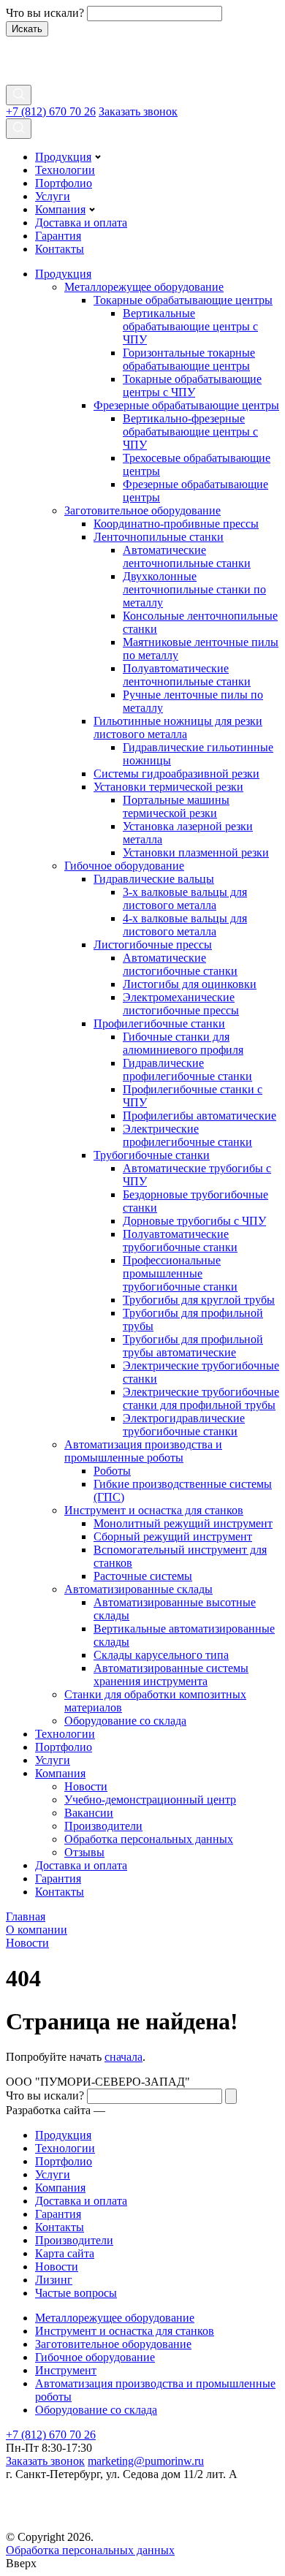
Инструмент (66, 2370)
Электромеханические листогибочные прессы (181, 1004)
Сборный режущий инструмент (173, 1536)
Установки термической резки (168, 787)
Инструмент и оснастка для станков (154, 1510)
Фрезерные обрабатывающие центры (186, 405)
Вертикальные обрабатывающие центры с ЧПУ (190, 326)
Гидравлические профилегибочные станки (187, 1069)
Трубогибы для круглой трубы (199, 1300)
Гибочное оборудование (124, 866)
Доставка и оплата (81, 223)
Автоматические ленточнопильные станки (187, 556)
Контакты (60, 249)
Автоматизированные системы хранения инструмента (171, 1675)
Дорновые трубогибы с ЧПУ (194, 1221)
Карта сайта (65, 2253)
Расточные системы (143, 1576)
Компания (60, 209)
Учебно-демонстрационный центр (150, 1800)
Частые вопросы (76, 2293)
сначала (123, 2057)
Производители (103, 1826)
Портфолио (64, 183)
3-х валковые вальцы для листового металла (185, 898)
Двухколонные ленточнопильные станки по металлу (194, 589)
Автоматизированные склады (138, 1589)
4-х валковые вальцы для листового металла (185, 925)
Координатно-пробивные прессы (176, 524)
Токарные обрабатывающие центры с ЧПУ (192, 385)
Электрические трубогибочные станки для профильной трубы (201, 1398)
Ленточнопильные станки (159, 537)
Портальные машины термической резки (176, 806)
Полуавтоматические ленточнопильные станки (187, 675)
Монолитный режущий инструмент (183, 1523)
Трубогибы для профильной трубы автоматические (193, 1346)
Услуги (53, 196)
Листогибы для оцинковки (190, 984)
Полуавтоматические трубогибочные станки (180, 1240)
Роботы (112, 1471)
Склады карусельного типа (161, 1655)
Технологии (65, 170)
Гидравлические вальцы (154, 879)
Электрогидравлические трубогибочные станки (184, 1425)
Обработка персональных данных (149, 1839)
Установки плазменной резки (196, 852)
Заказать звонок (138, 111)
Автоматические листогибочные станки (180, 964)
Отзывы (84, 1852)
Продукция (63, 157)
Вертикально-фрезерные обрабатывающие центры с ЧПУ (190, 432)
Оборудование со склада (125, 1721)
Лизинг (54, 2280)
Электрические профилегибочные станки (187, 1135)
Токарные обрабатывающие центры (183, 300)
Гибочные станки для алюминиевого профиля (183, 1043)
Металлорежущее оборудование (144, 287)
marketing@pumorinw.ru (146, 2461)
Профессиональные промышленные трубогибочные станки (180, 1273)
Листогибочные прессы (153, 945)
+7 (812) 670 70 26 (51, 111)
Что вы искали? (45, 13)
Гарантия (58, 236)
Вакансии (89, 1813)
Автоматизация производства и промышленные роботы (143, 1451)
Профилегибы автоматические (199, 1116)
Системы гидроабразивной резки (176, 774)
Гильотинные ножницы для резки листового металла (178, 727)
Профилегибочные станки (159, 1023)
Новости (86, 1786)
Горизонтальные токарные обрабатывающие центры (189, 359)
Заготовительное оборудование (142, 510)
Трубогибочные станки (152, 1155)
